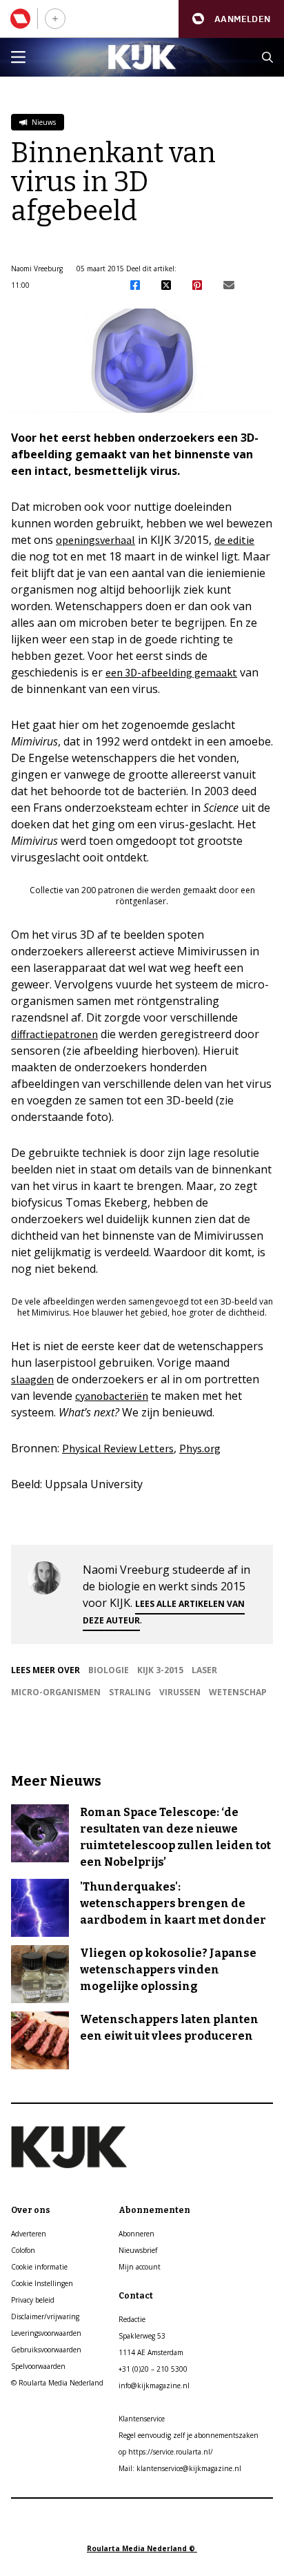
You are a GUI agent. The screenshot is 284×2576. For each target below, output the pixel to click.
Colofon (23, 2250)
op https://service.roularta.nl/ (166, 2452)
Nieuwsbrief (138, 2250)
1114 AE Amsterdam (151, 2352)
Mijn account (140, 2267)
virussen (180, 1692)
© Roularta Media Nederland (57, 2383)
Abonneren (136, 2234)
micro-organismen (56, 1692)
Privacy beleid (33, 2300)
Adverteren (29, 2234)
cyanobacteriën (112, 1396)
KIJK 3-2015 (160, 1670)
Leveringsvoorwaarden (46, 2333)
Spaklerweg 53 (142, 2336)
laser (204, 1670)
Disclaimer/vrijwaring (45, 2316)
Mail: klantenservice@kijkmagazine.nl (180, 2468)
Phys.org (200, 1448)
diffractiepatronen (54, 1034)
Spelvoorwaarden (38, 2366)
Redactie (132, 2319)
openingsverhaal (95, 540)
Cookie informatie (39, 2267)
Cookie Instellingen (42, 2283)
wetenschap (238, 1692)
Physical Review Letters (118, 1448)
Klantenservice (142, 2419)
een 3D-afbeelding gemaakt (171, 672)
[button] (231, 19)
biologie (109, 1670)
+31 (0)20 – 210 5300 (153, 2369)
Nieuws (43, 122)
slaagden (32, 1379)
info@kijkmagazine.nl (154, 2385)
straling (130, 1692)
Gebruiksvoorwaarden (46, 2350)
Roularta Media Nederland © (142, 2548)
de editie (234, 540)
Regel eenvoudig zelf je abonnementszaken (189, 2435)
